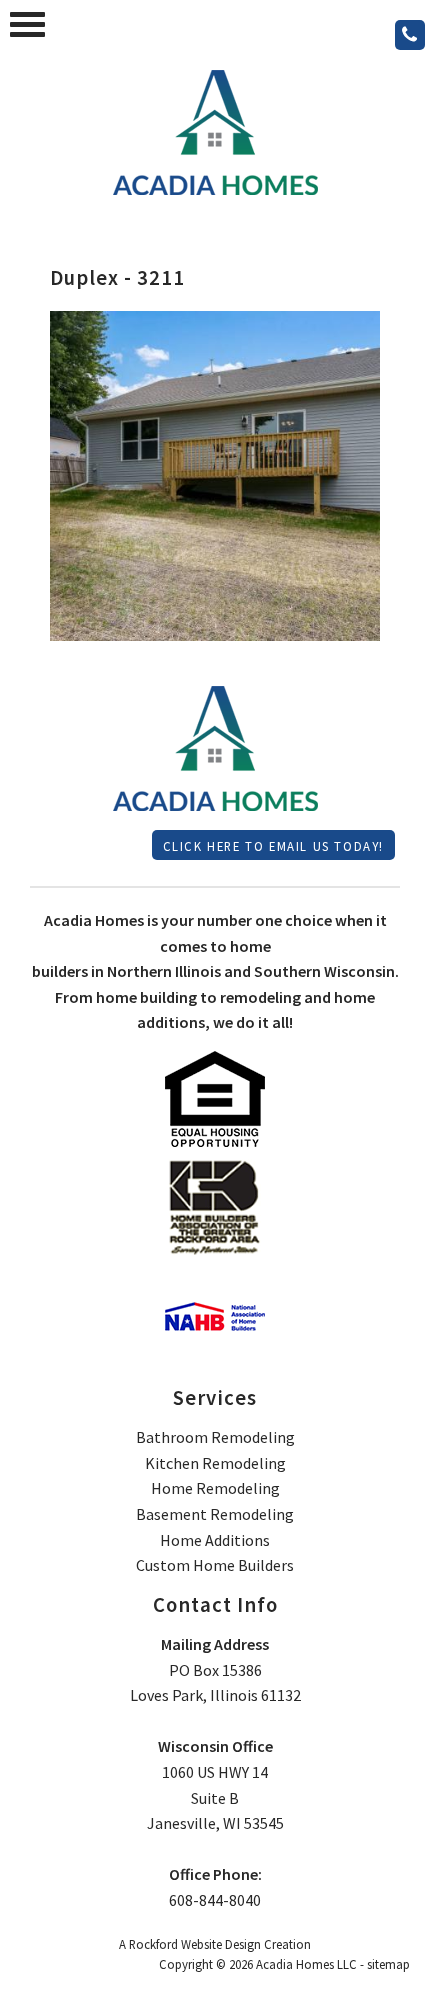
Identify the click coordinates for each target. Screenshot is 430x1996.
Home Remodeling (215, 1488)
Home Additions (215, 1540)
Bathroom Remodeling (215, 1437)
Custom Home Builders (215, 1565)
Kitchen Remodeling (215, 1463)
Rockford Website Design (195, 1944)
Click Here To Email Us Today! (273, 846)
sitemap (388, 1964)
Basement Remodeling (215, 1514)
